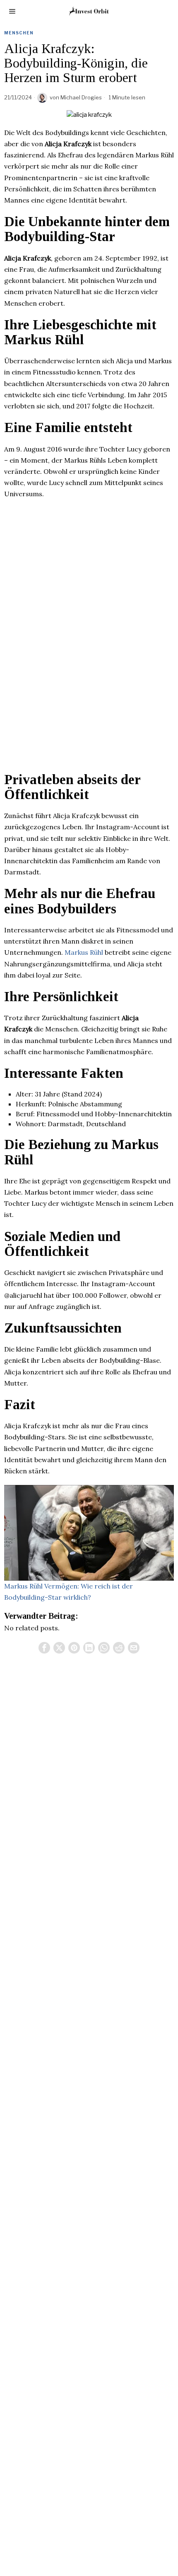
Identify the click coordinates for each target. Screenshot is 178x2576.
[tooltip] (44, 1648)
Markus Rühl (84, 952)
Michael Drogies (81, 97)
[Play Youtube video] (89, 1533)
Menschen (19, 33)
